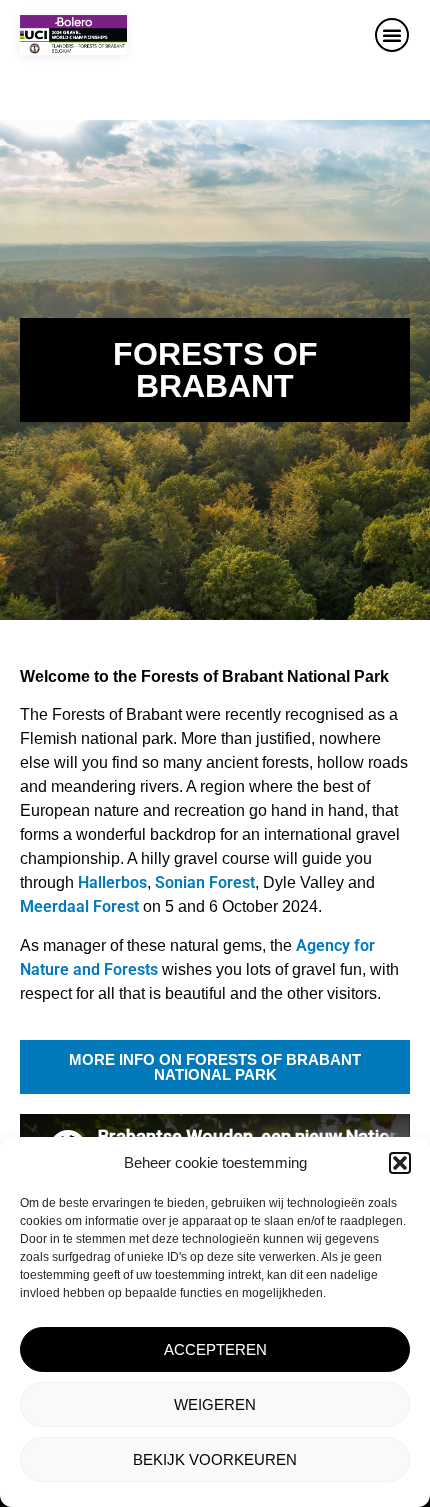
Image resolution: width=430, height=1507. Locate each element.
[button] (400, 1163)
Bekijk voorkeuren (215, 1459)
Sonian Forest (205, 882)
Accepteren (215, 1349)
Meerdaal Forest (79, 906)
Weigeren (215, 1404)
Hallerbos (112, 882)
